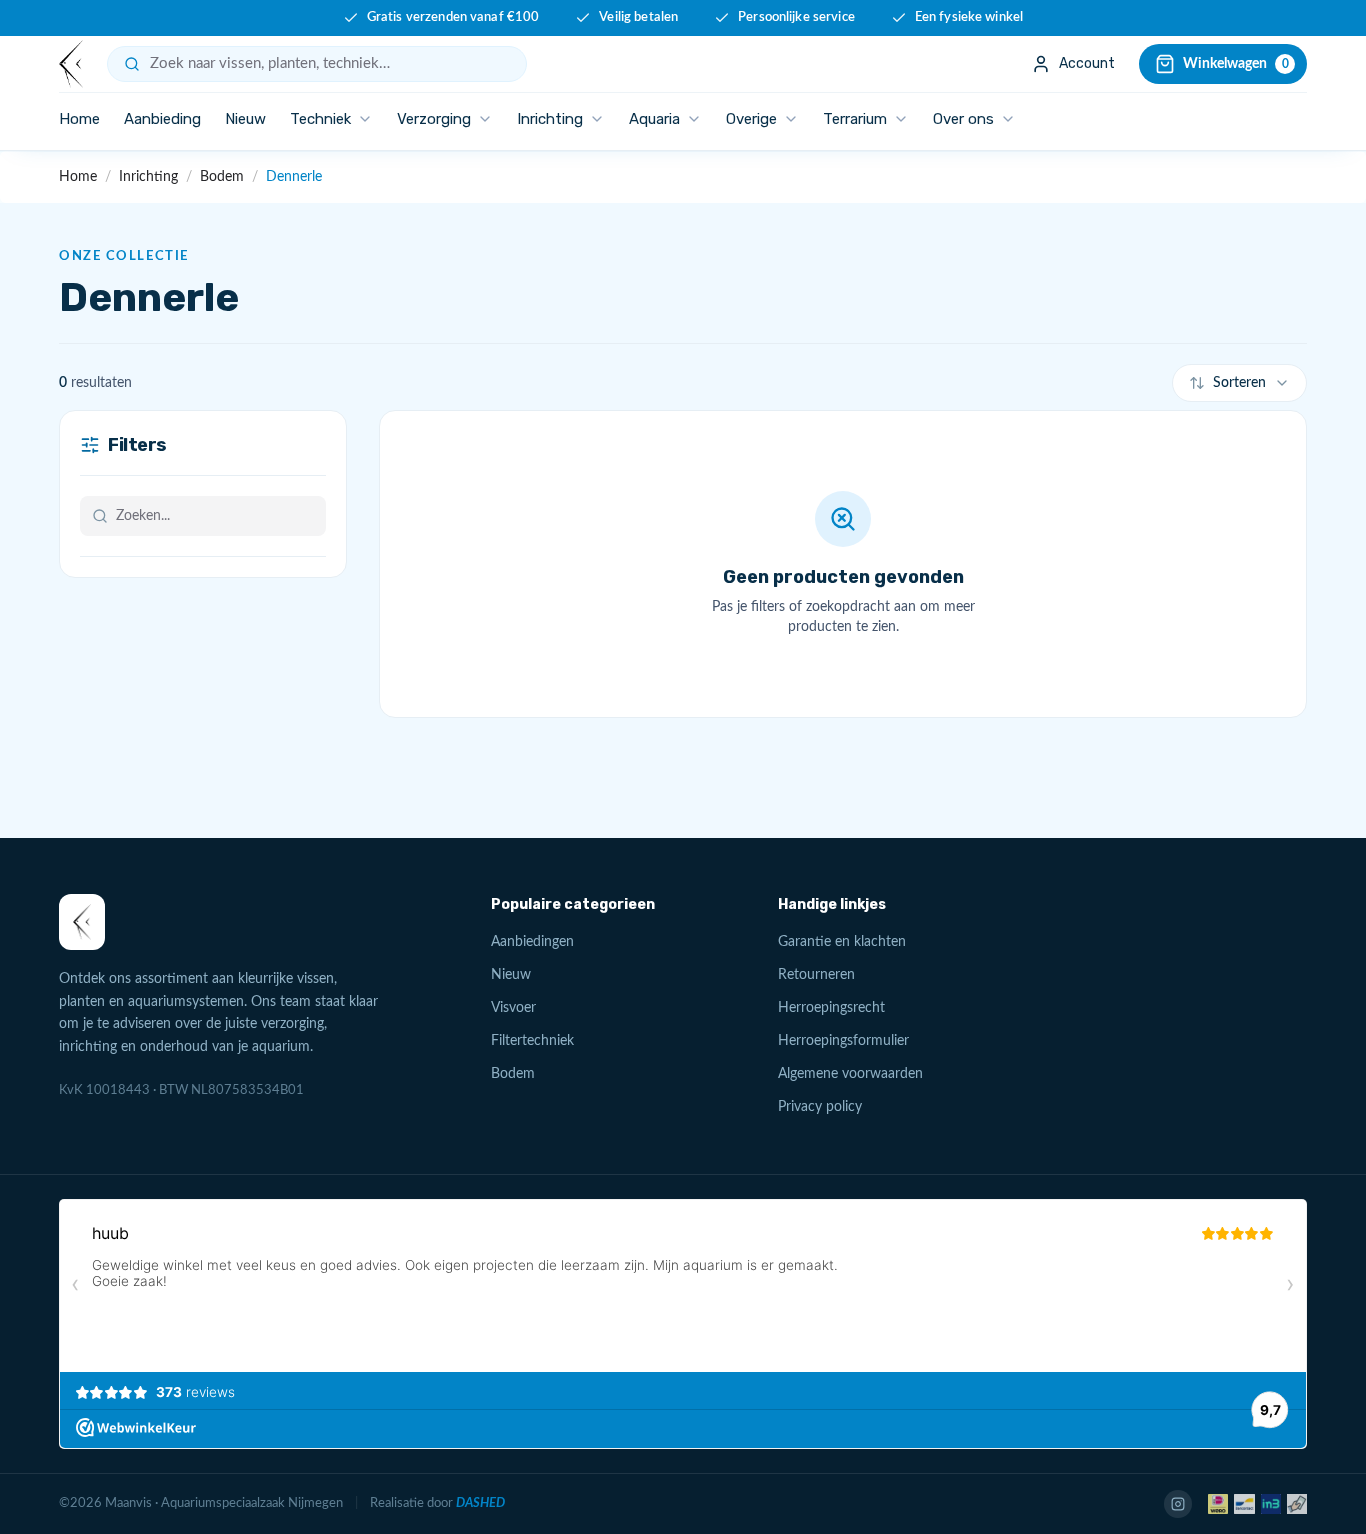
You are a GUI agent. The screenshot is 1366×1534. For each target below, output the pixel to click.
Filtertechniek (532, 1041)
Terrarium (855, 119)
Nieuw (245, 119)
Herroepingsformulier (843, 1041)
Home (79, 119)
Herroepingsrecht (831, 1008)
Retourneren (816, 975)
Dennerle (294, 177)
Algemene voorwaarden (850, 1074)
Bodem (222, 177)
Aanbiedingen (532, 942)
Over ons (963, 119)
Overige (751, 119)
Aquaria (654, 119)
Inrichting (550, 119)
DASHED (480, 1503)
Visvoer (513, 1008)
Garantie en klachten (842, 942)
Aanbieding (162, 119)
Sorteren (1239, 383)
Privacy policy (820, 1107)
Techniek (320, 119)
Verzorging (434, 119)
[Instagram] (1178, 1504)
